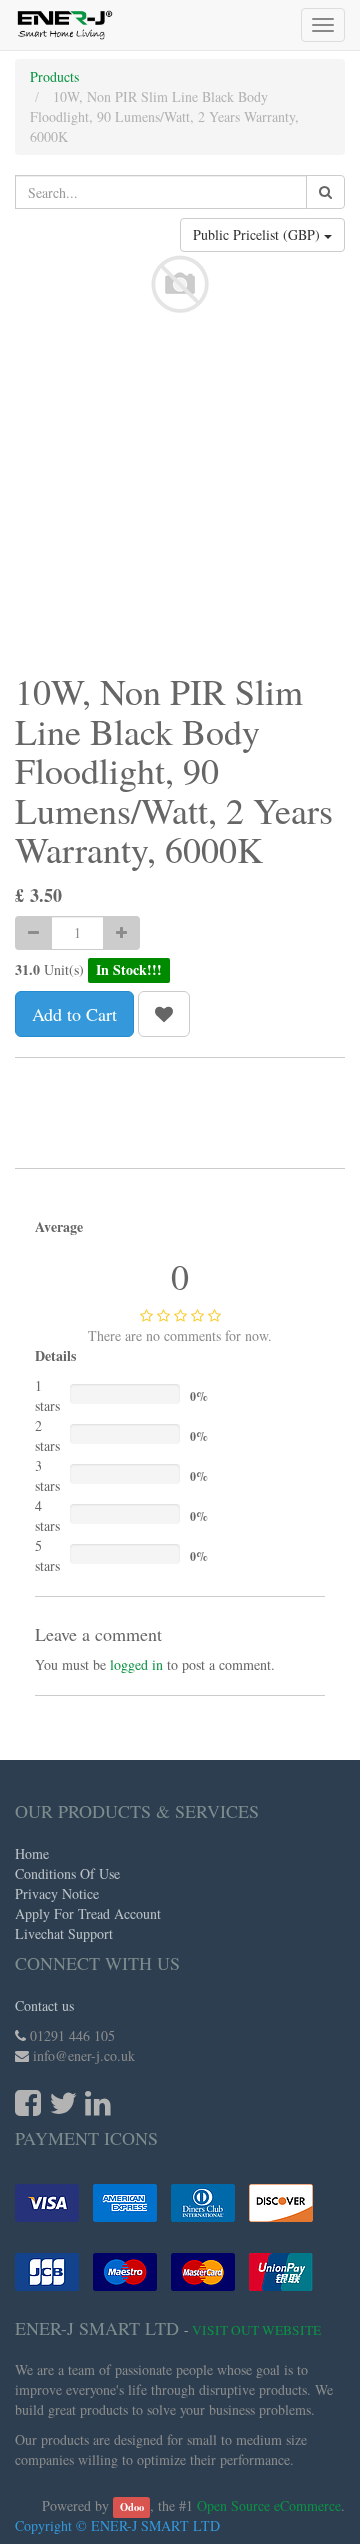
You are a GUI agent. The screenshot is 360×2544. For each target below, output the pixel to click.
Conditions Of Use (67, 1873)
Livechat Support (64, 1933)
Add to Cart (74, 1014)
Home (32, 1853)
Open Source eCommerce (269, 2505)
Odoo (132, 2507)
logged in (136, 1664)
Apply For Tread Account (88, 1913)
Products (54, 76)
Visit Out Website (256, 2330)
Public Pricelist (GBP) (258, 234)
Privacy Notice (57, 1893)
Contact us (44, 2005)
